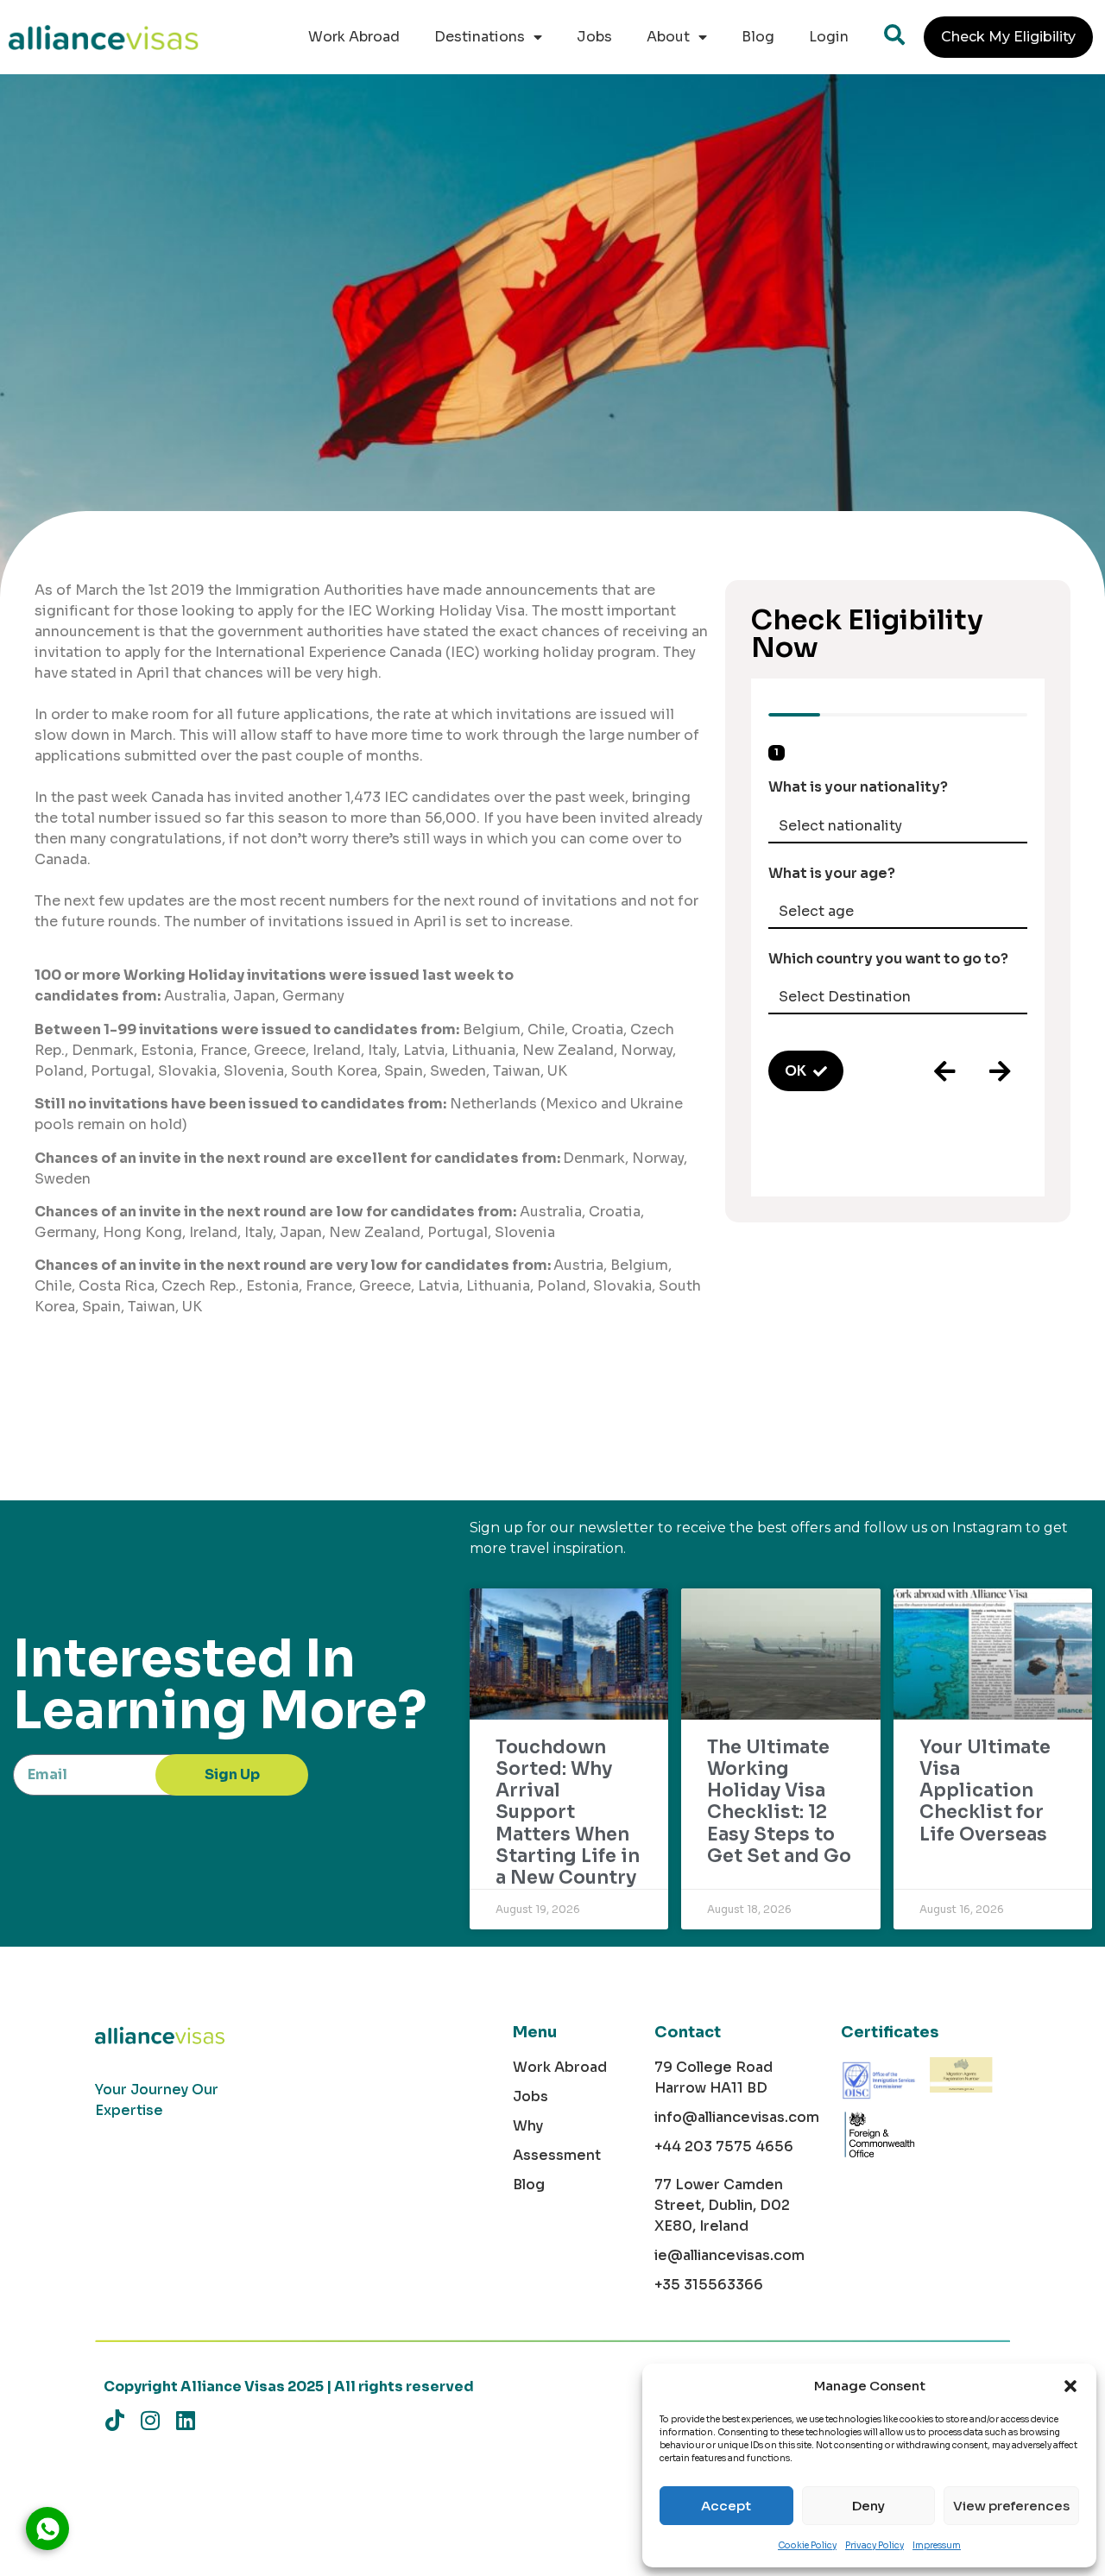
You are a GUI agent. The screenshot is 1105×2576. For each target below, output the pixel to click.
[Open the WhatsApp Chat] (47, 2529)
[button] (1070, 2386)
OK (796, 1071)
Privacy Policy (875, 2545)
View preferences (1011, 2506)
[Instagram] (150, 2420)
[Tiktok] (114, 2420)
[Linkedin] (185, 2420)
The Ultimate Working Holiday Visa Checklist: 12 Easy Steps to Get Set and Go (779, 1802)
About (668, 37)
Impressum (937, 2545)
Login (829, 37)
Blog (758, 37)
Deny (868, 2506)
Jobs (594, 37)
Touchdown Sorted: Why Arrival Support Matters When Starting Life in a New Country (568, 1812)
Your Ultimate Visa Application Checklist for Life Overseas (985, 1791)
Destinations (480, 37)
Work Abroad (354, 37)
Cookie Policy (807, 2545)
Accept (726, 2506)
